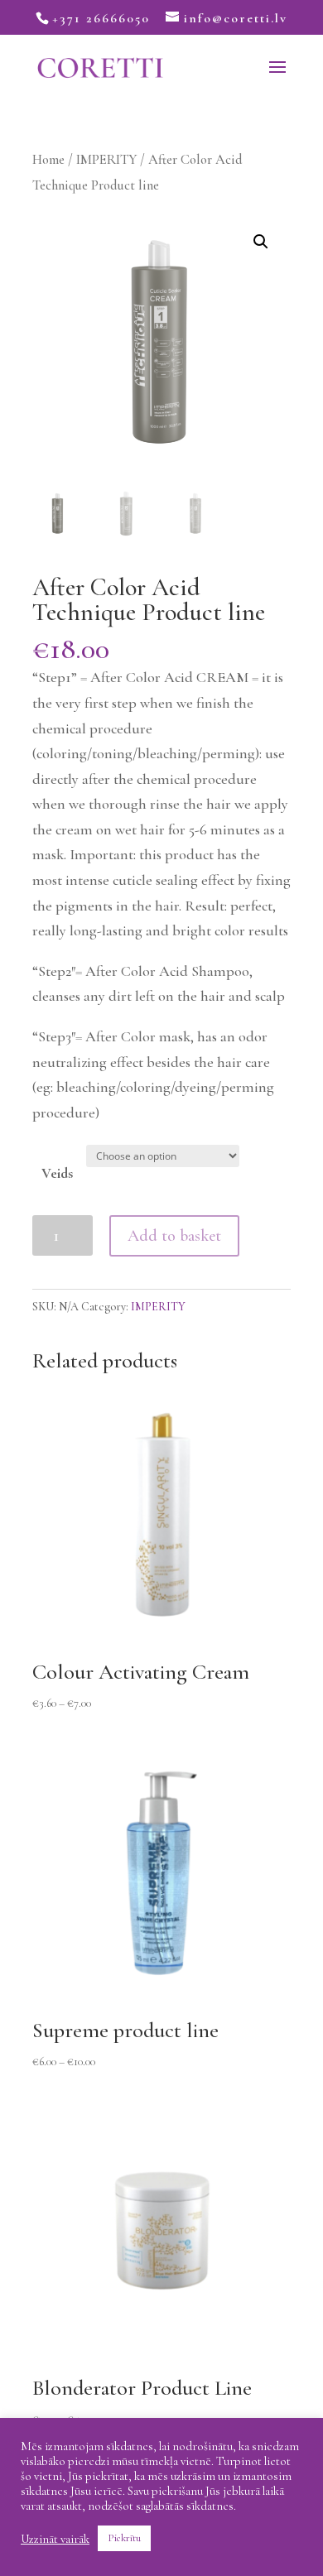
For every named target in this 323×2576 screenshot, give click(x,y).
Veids (57, 1173)
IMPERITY (106, 160)
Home (48, 160)
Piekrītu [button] (124, 2538)
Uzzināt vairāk (55, 2539)
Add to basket (174, 1236)
